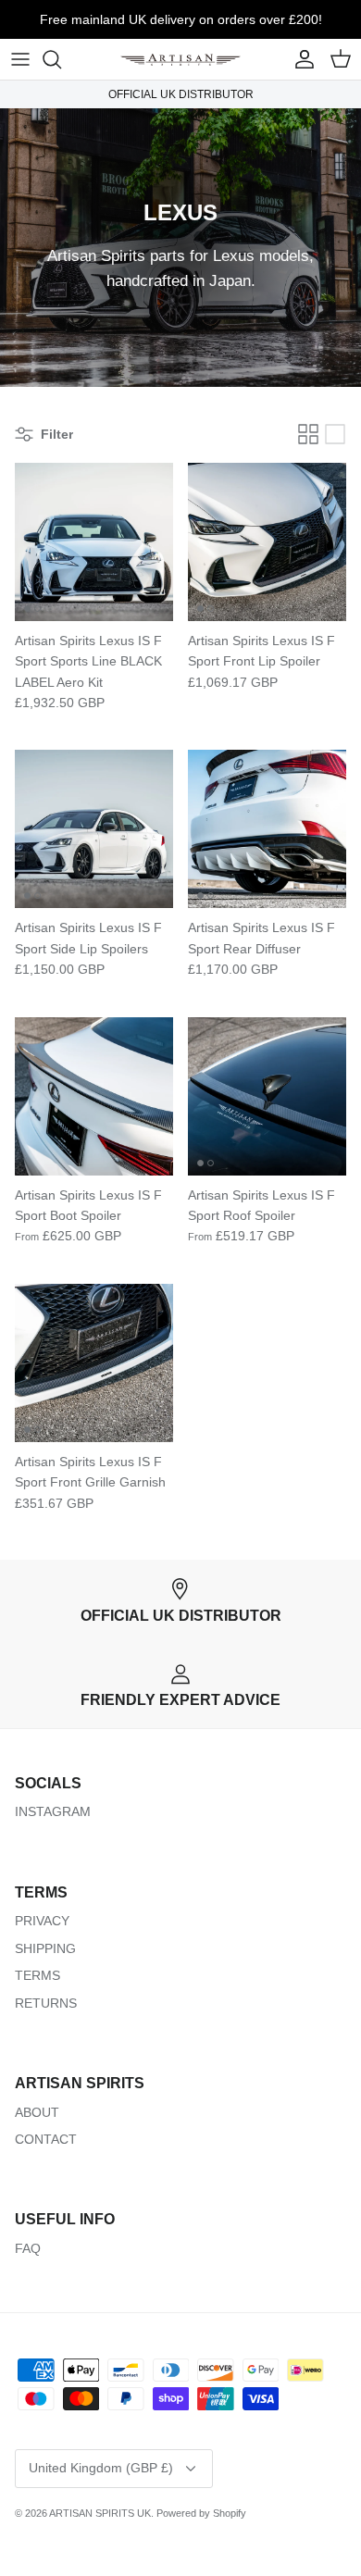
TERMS (37, 1975)
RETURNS (46, 2003)
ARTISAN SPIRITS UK (100, 2513)
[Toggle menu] (20, 59)
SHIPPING (45, 1948)
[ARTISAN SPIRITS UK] (180, 59)
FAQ (28, 2248)
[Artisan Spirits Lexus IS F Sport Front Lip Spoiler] (267, 542)
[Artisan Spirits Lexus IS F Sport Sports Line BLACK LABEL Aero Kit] (94, 542)
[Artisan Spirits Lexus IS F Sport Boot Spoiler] (94, 1096)
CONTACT (46, 2139)
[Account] (300, 59)
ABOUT (37, 2112)
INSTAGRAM (53, 1811)
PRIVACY (42, 1921)
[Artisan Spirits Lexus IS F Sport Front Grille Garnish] (94, 1363)
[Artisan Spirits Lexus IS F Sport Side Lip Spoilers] (94, 829)
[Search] (61, 59)
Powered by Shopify (201, 2513)
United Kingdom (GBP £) (101, 2468)
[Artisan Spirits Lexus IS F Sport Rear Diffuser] (267, 829)
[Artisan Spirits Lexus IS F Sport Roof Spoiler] (267, 1096)
